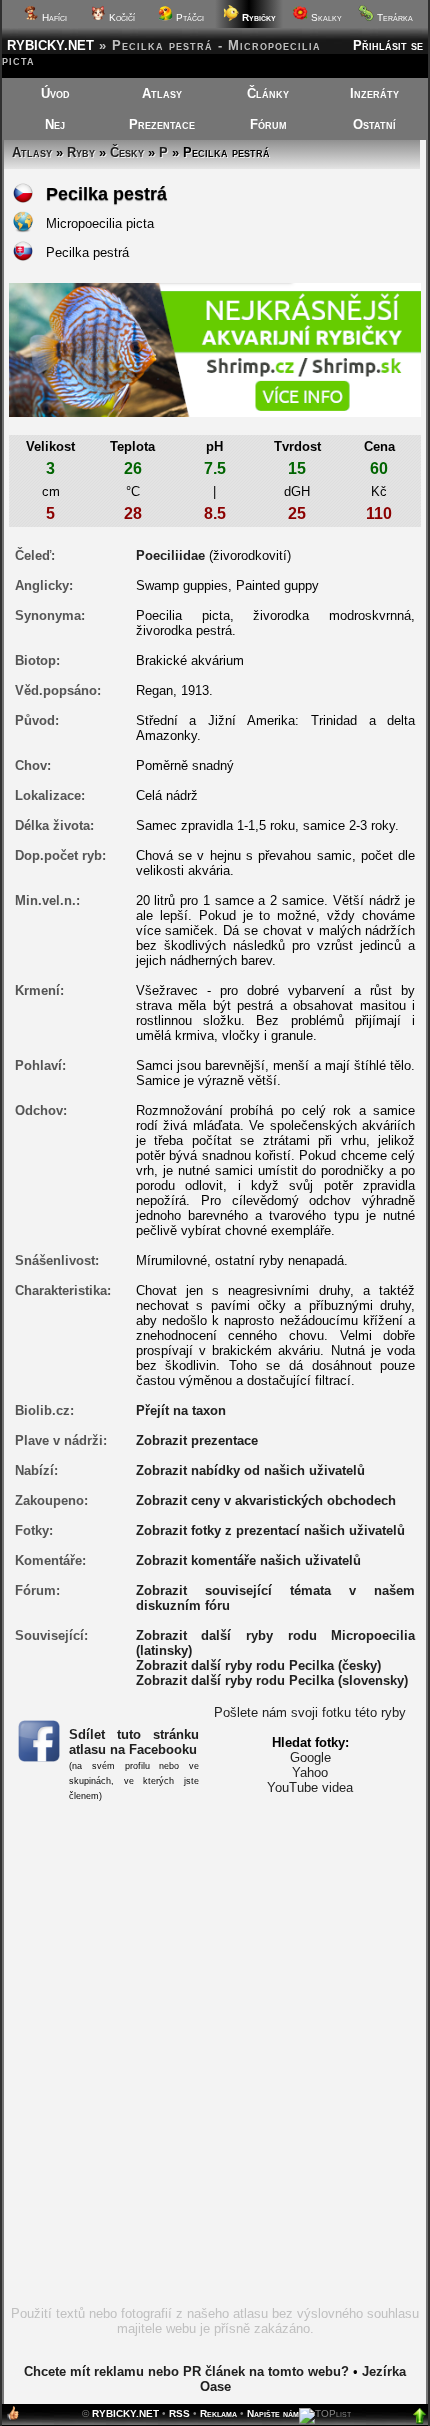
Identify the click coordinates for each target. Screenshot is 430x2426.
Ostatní (374, 124)
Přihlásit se (388, 45)
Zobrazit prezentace (197, 1440)
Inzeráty (374, 93)
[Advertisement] (215, 2068)
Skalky (325, 17)
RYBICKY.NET (50, 45)
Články (268, 93)
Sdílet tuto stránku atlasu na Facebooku (134, 1742)
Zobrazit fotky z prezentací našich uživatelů (270, 1530)
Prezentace (162, 124)
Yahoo (310, 1772)
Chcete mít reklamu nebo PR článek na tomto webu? (186, 2371)
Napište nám (273, 2413)
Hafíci (53, 17)
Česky (127, 152)
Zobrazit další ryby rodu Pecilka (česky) (258, 1665)
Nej (55, 124)
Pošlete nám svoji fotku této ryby (310, 1712)
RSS (179, 2413)
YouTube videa (310, 1787)
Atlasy (162, 93)
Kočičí (120, 17)
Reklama (218, 2413)
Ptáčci (188, 17)
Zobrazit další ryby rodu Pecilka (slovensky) (272, 1680)
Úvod (55, 93)
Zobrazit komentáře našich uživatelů (248, 1560)
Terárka (393, 17)
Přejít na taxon (181, 1410)
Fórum (268, 124)
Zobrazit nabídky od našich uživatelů (250, 1470)
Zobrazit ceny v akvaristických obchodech (266, 1500)
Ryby (81, 152)
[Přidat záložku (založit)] (13, 2417)
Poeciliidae (170, 555)
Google (310, 1757)
